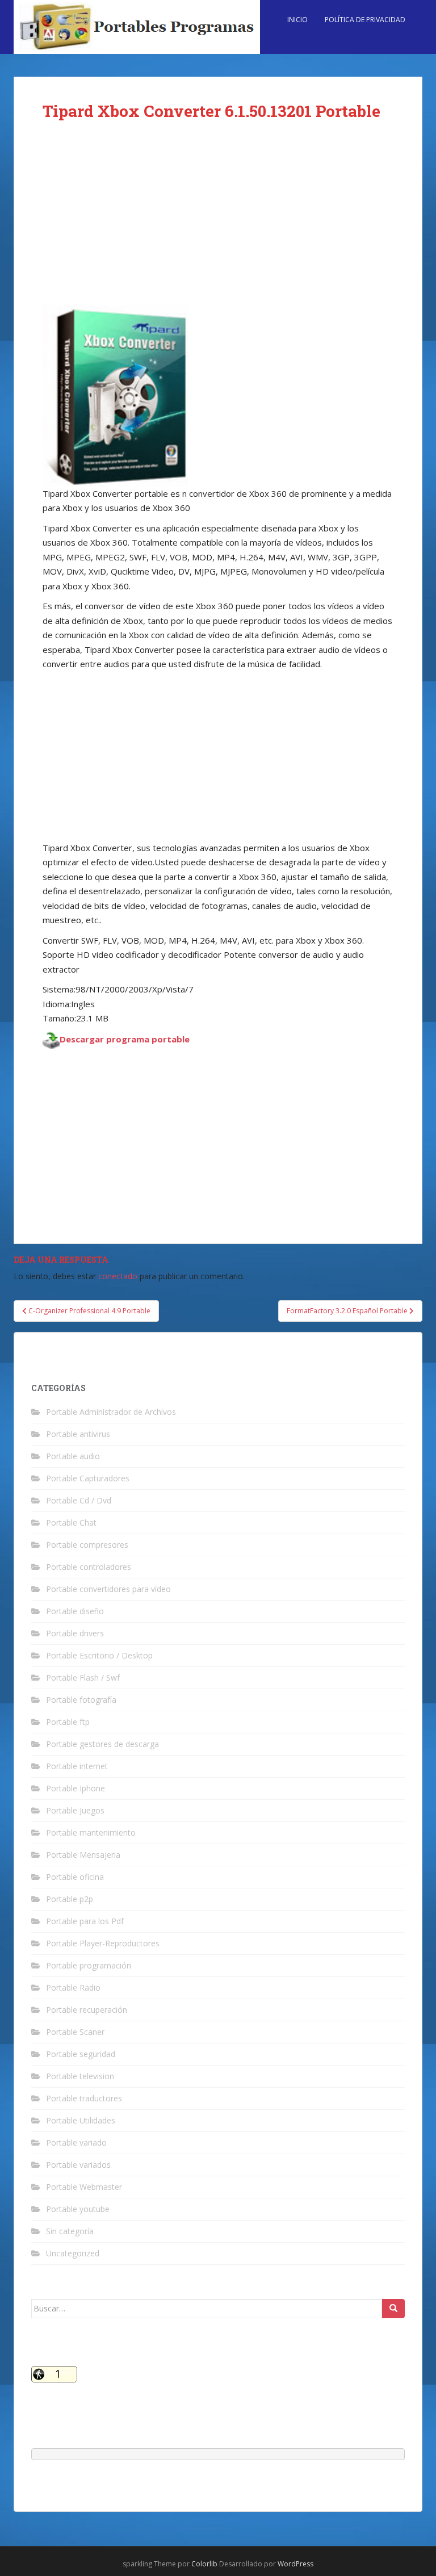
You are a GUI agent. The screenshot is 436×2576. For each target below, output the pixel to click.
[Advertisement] (218, 221)
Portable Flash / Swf (83, 1677)
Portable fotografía (81, 1700)
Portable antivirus (78, 1434)
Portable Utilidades (81, 2120)
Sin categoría (70, 2231)
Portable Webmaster (84, 2187)
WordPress (295, 2564)
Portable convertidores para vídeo (108, 1589)
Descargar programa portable (125, 1039)
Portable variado (76, 2143)
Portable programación (89, 1965)
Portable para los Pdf (85, 1921)
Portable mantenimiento (91, 1832)
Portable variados (78, 2165)
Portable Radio (73, 1988)
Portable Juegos (75, 1810)
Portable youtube (78, 2209)
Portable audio (73, 1456)
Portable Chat (71, 1522)
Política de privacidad (365, 20)
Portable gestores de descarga (102, 1744)
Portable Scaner (75, 2032)
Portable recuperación (87, 2010)
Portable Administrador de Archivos (111, 1412)
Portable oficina (75, 1877)
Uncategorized (73, 2253)
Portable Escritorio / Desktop (99, 1655)
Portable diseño (75, 1611)
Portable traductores (84, 2098)
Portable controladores (89, 1567)
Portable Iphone (76, 1788)
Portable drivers (75, 1633)
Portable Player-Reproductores (103, 1943)
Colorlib (204, 2564)
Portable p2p (70, 1899)
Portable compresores (87, 1545)
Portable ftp (68, 1722)
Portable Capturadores (88, 1478)
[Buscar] (393, 2309)
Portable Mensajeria (83, 1855)
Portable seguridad (81, 2054)
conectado (118, 1276)
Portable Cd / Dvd (79, 1500)
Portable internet (77, 1766)
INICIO (297, 20)
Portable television (80, 2076)
